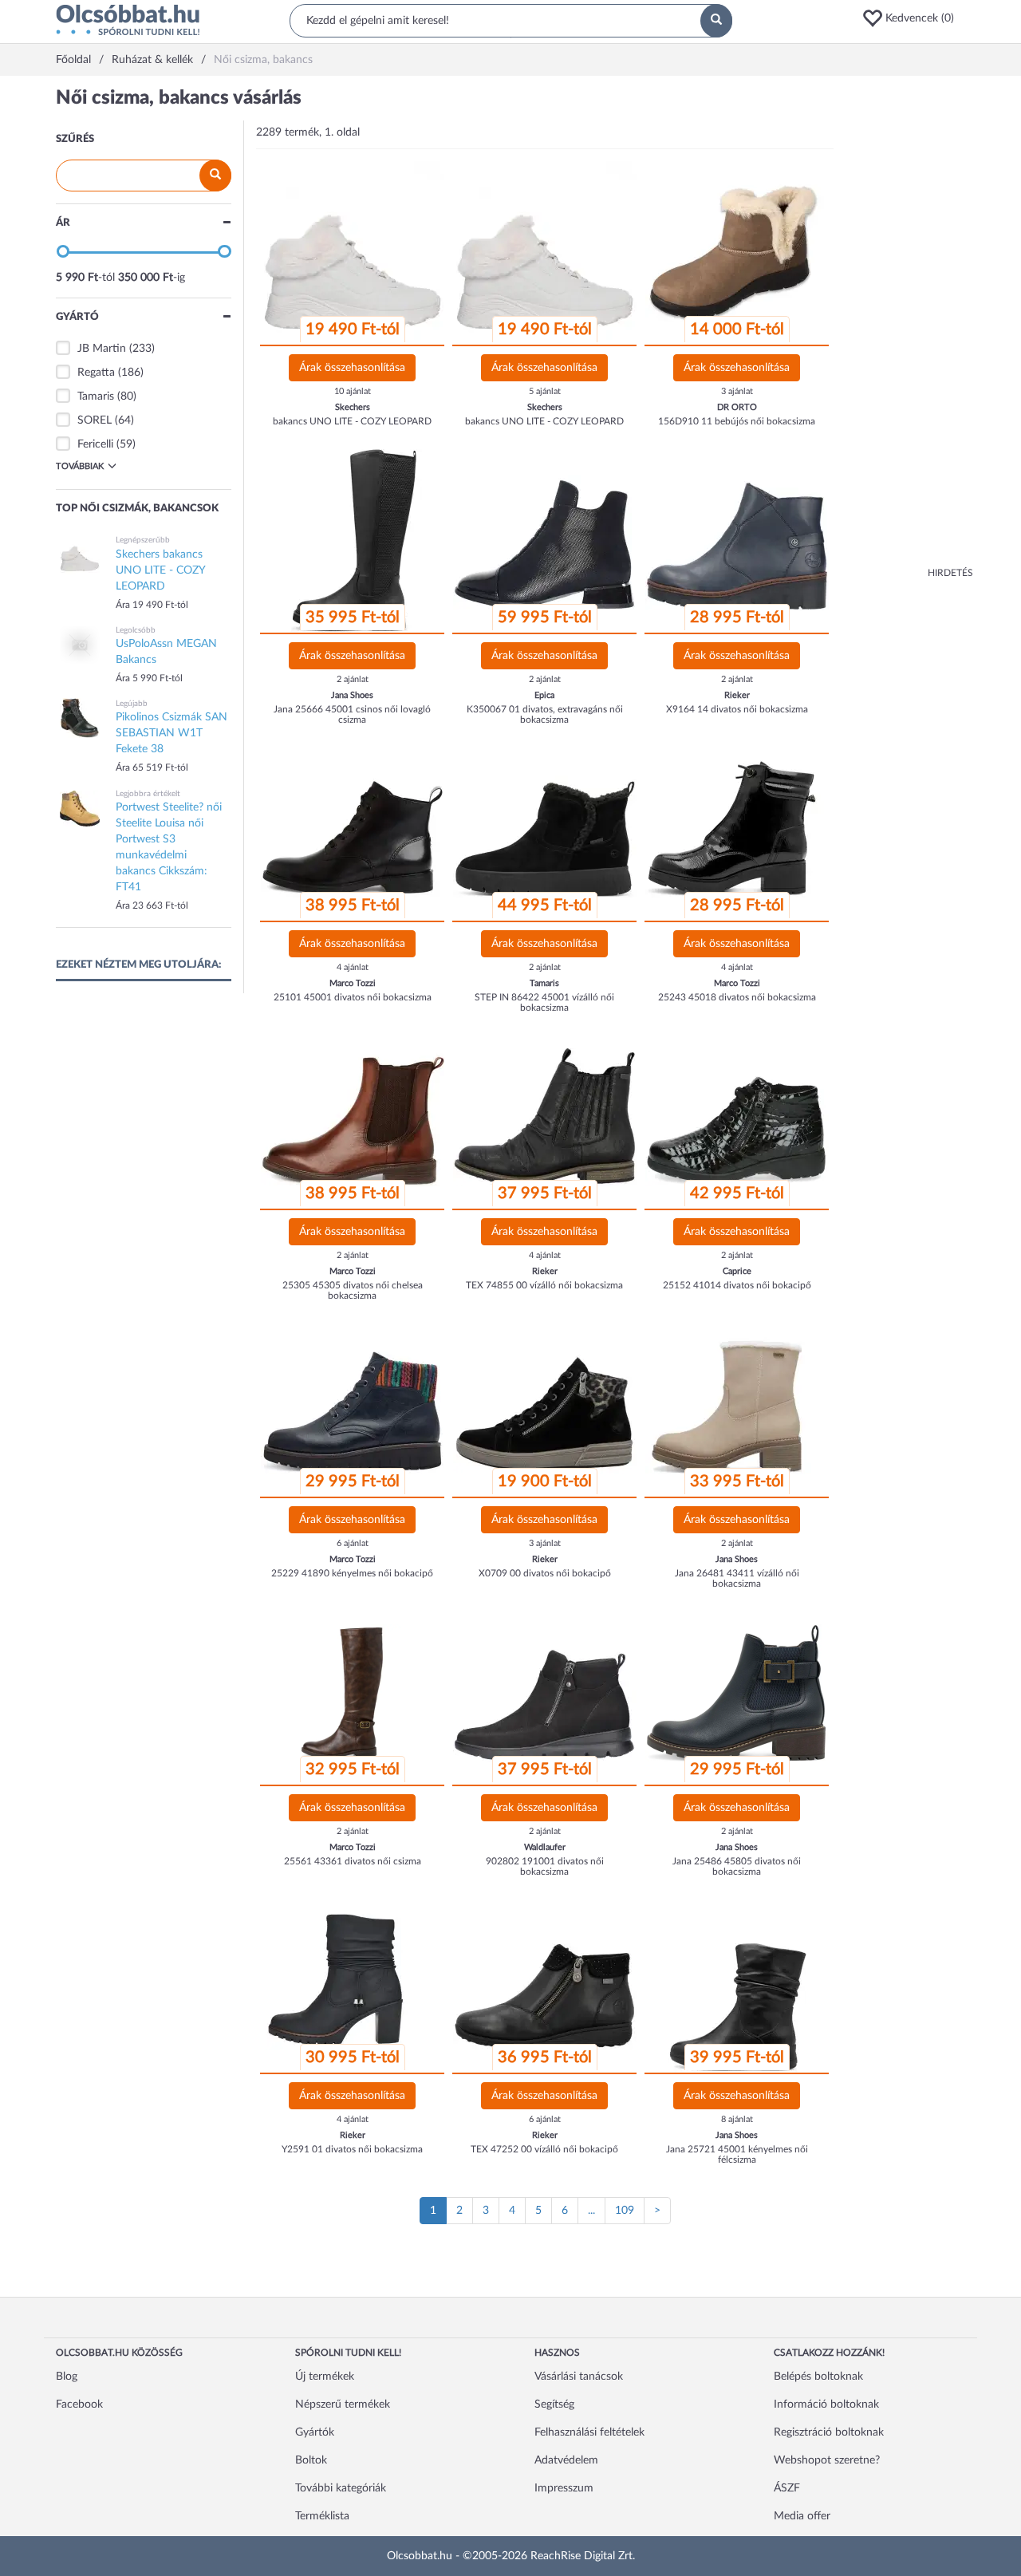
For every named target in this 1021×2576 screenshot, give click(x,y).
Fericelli (95, 444)
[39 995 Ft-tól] (737, 1981)
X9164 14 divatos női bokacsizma (737, 709)
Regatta (96, 373)
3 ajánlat (737, 391)
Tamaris (96, 396)
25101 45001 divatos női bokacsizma (353, 997)
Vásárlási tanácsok (579, 2377)
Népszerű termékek (343, 2404)
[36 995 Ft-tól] (545, 1981)
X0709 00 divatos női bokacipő (545, 1573)
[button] (913, 18)
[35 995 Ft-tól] (353, 541)
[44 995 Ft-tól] (545, 829)
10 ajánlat (353, 391)
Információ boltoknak (826, 2404)
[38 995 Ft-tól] (353, 829)
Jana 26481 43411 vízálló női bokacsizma (737, 1578)
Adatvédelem (566, 2460)
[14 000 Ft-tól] (737, 253)
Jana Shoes (352, 695)
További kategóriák (341, 2488)
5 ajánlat (545, 391)
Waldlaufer (545, 1847)
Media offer (802, 2516)
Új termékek (325, 2377)
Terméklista (322, 2516)
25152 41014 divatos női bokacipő (737, 1285)
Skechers (353, 407)
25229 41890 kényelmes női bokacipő (352, 1573)
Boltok (311, 2460)
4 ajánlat (353, 967)
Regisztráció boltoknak (829, 2432)
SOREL (95, 420)
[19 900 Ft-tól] (545, 1405)
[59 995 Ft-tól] (545, 541)
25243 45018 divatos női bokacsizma (737, 997)
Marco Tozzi (353, 983)
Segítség (554, 2404)
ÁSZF (787, 2488)
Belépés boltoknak (818, 2377)
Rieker (737, 695)
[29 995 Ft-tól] (353, 1405)
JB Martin (102, 349)
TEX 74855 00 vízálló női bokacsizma (544, 1285)
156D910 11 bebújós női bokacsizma (737, 421)
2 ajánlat (353, 679)
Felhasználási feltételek (589, 2432)
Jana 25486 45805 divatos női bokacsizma (737, 1866)
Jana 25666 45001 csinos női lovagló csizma (352, 714)
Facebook (79, 2404)
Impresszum (564, 2488)
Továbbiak (80, 466)
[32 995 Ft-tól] (353, 1693)
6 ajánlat (353, 1543)
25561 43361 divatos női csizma (353, 1861)
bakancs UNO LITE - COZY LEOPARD (352, 421)
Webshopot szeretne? (827, 2460)
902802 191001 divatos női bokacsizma (545, 1866)
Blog (67, 2377)
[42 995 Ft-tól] (737, 1117)
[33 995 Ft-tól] (737, 1405)
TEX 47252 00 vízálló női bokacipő (544, 2149)
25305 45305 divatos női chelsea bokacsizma (353, 1290)
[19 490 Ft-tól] (353, 253)
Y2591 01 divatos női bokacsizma (352, 2149)
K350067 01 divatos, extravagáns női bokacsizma (545, 714)
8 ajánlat (737, 2119)
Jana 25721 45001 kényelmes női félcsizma (737, 2154)
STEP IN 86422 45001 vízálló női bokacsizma (544, 1002)
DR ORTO (737, 407)
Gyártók (315, 2432)
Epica (544, 695)
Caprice (737, 1271)
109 (625, 2211)
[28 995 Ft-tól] (737, 541)
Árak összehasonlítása (352, 368)
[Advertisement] (909, 327)
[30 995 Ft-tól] (353, 1981)
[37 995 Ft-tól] (545, 1117)
